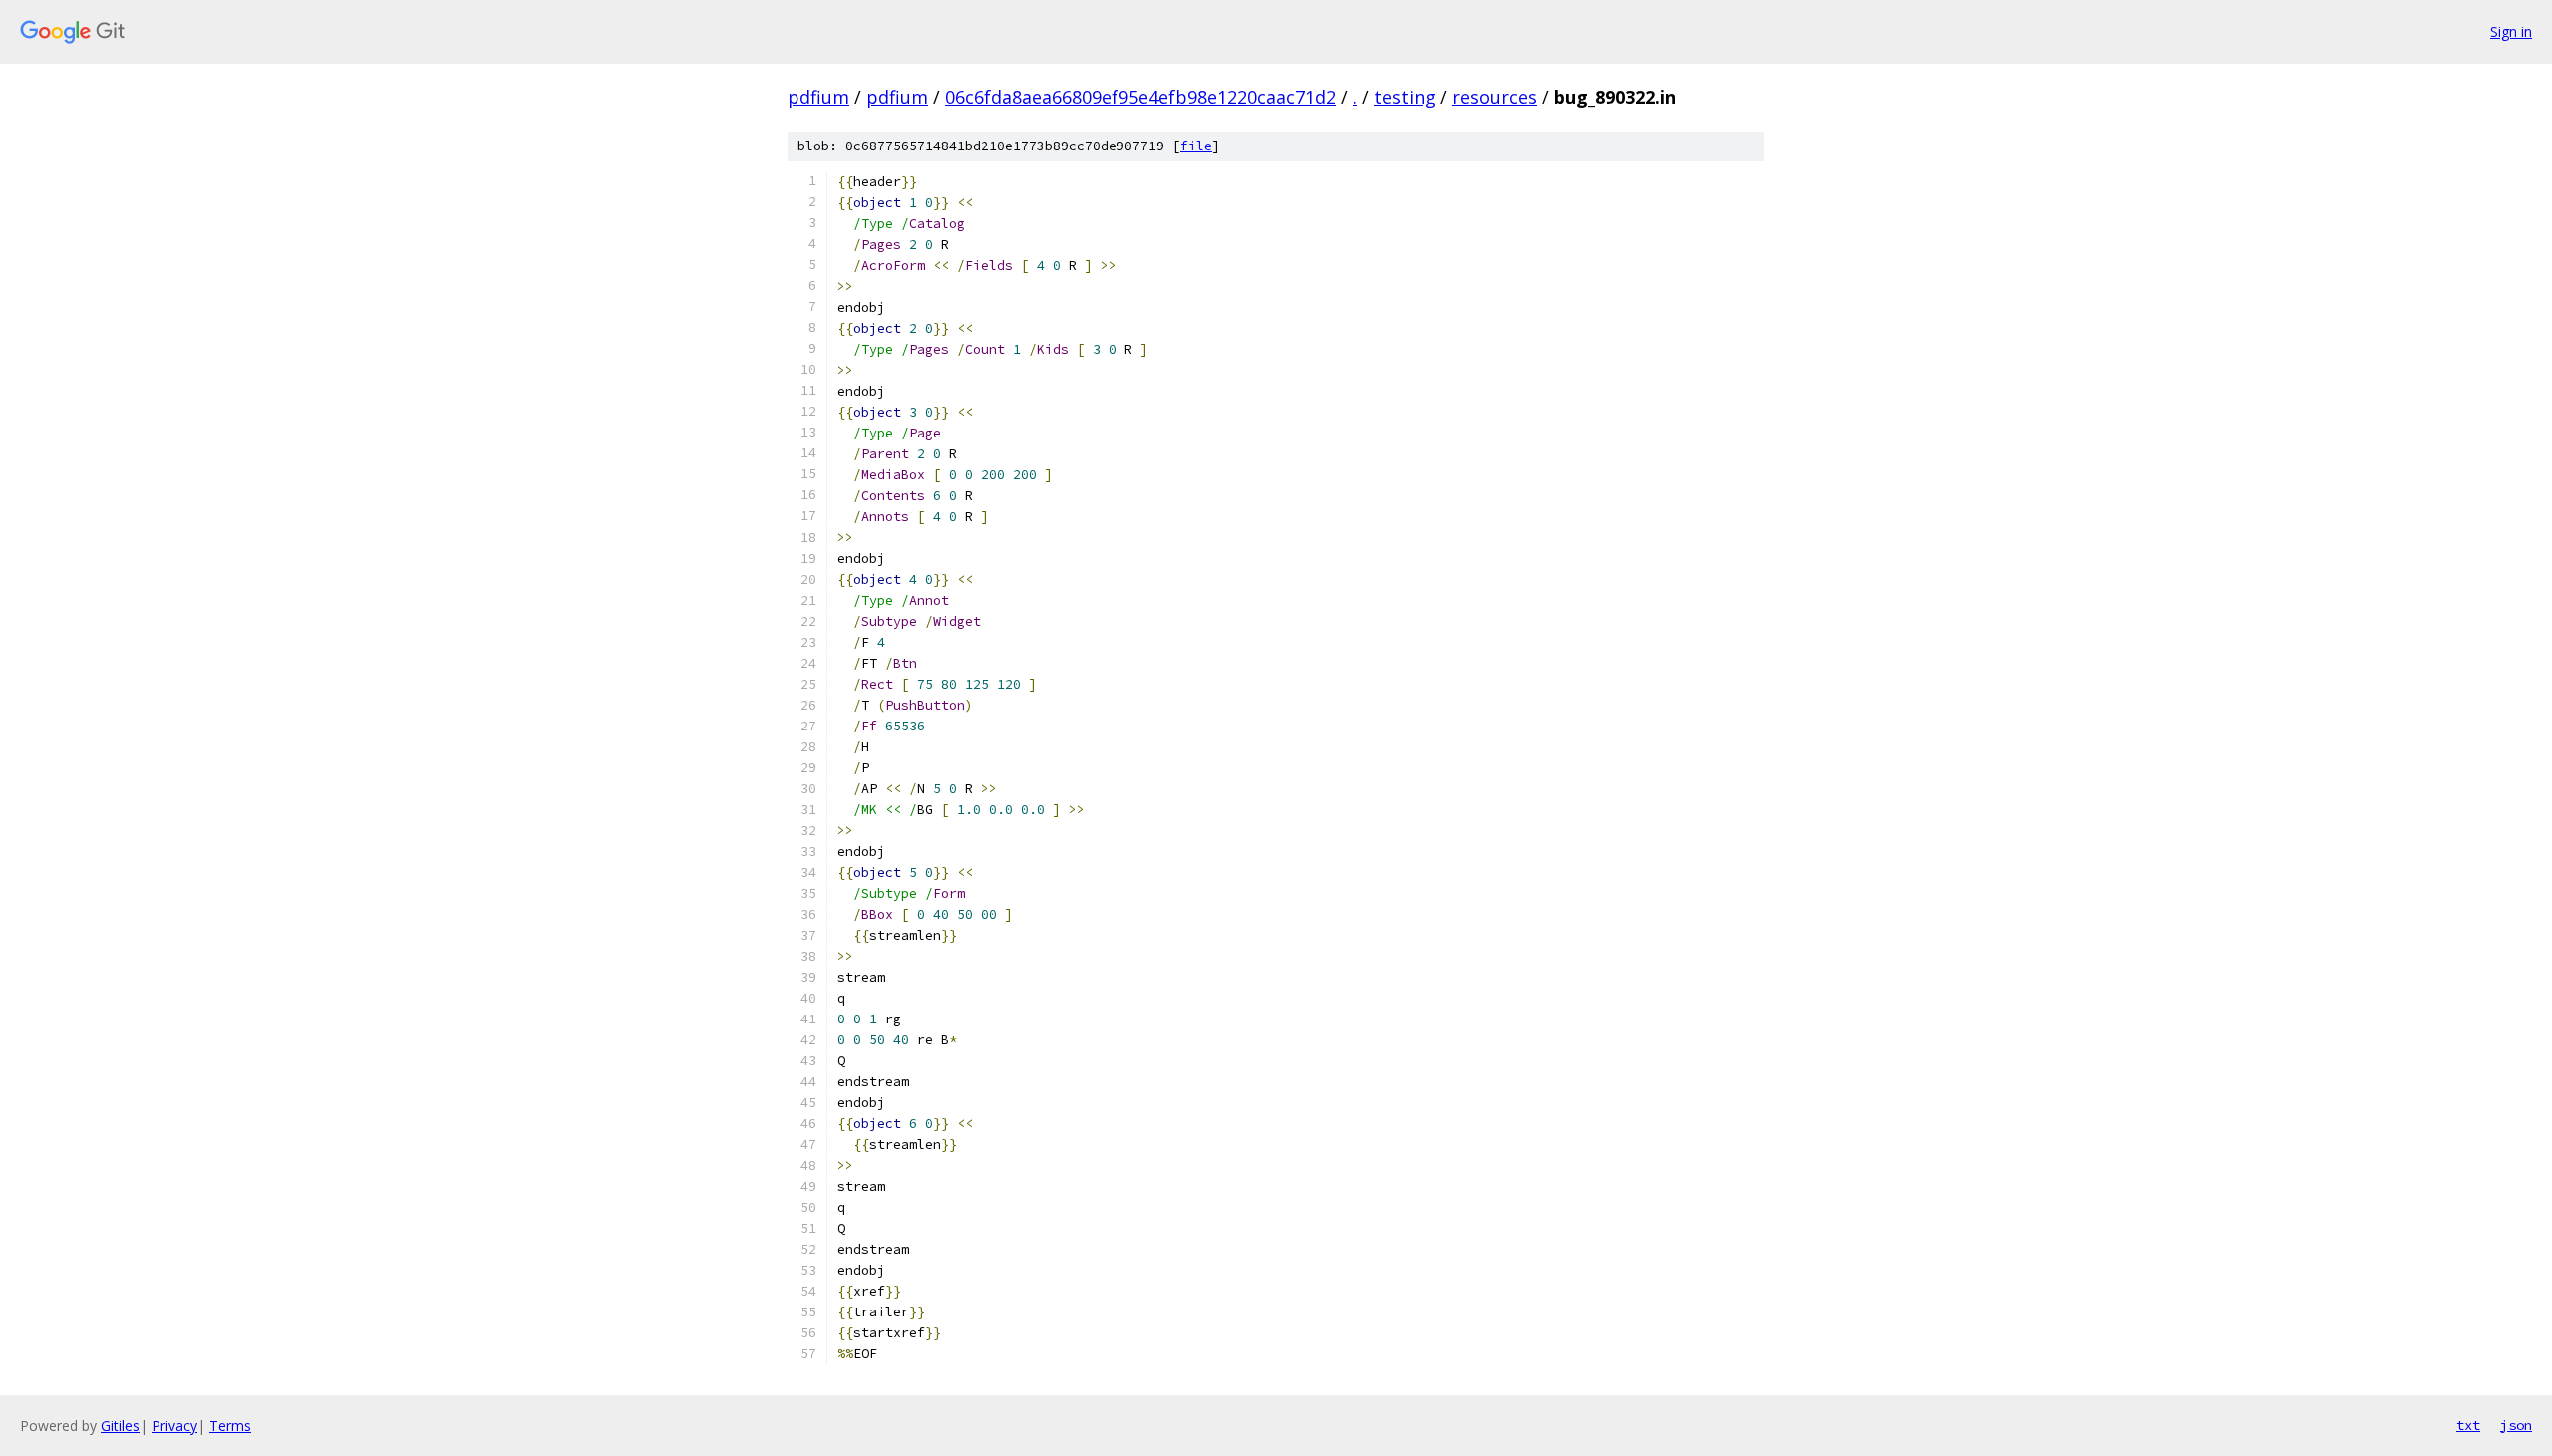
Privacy (174, 1426)
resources (1495, 97)
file (1196, 146)
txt (2468, 1425)
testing (1405, 97)
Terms (230, 1426)
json (2516, 1425)
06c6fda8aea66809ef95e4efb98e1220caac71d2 (1140, 97)
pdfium (818, 97)
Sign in (2511, 31)
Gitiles (120, 1426)
